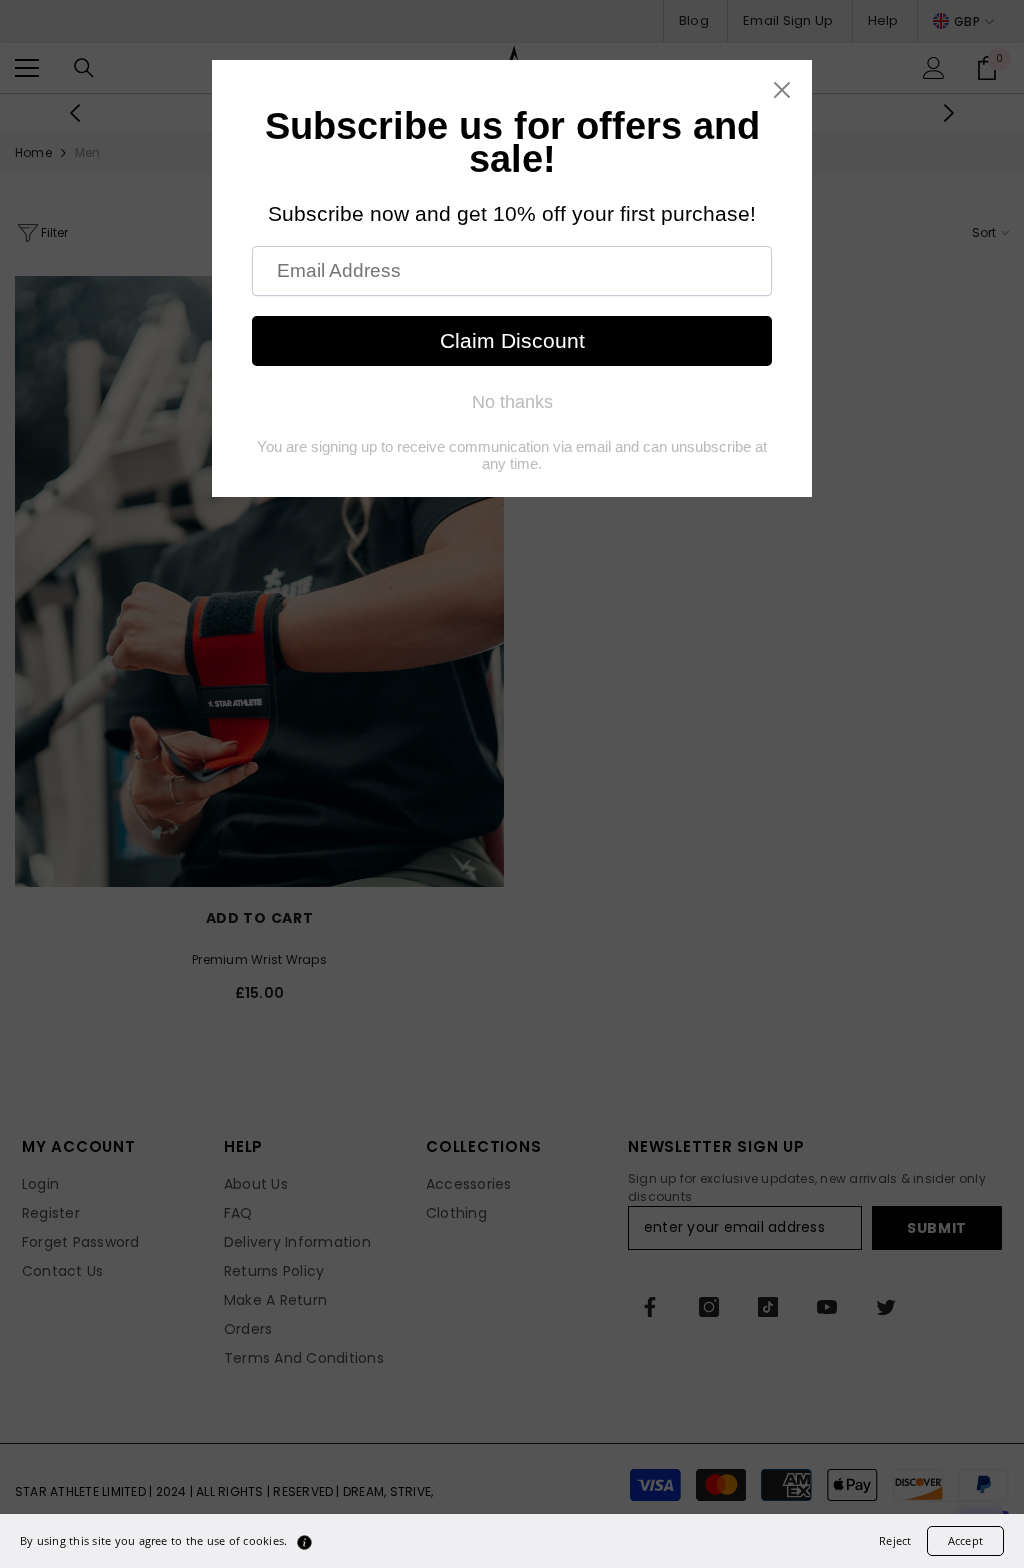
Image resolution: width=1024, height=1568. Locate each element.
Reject (895, 1540)
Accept (965, 1540)
